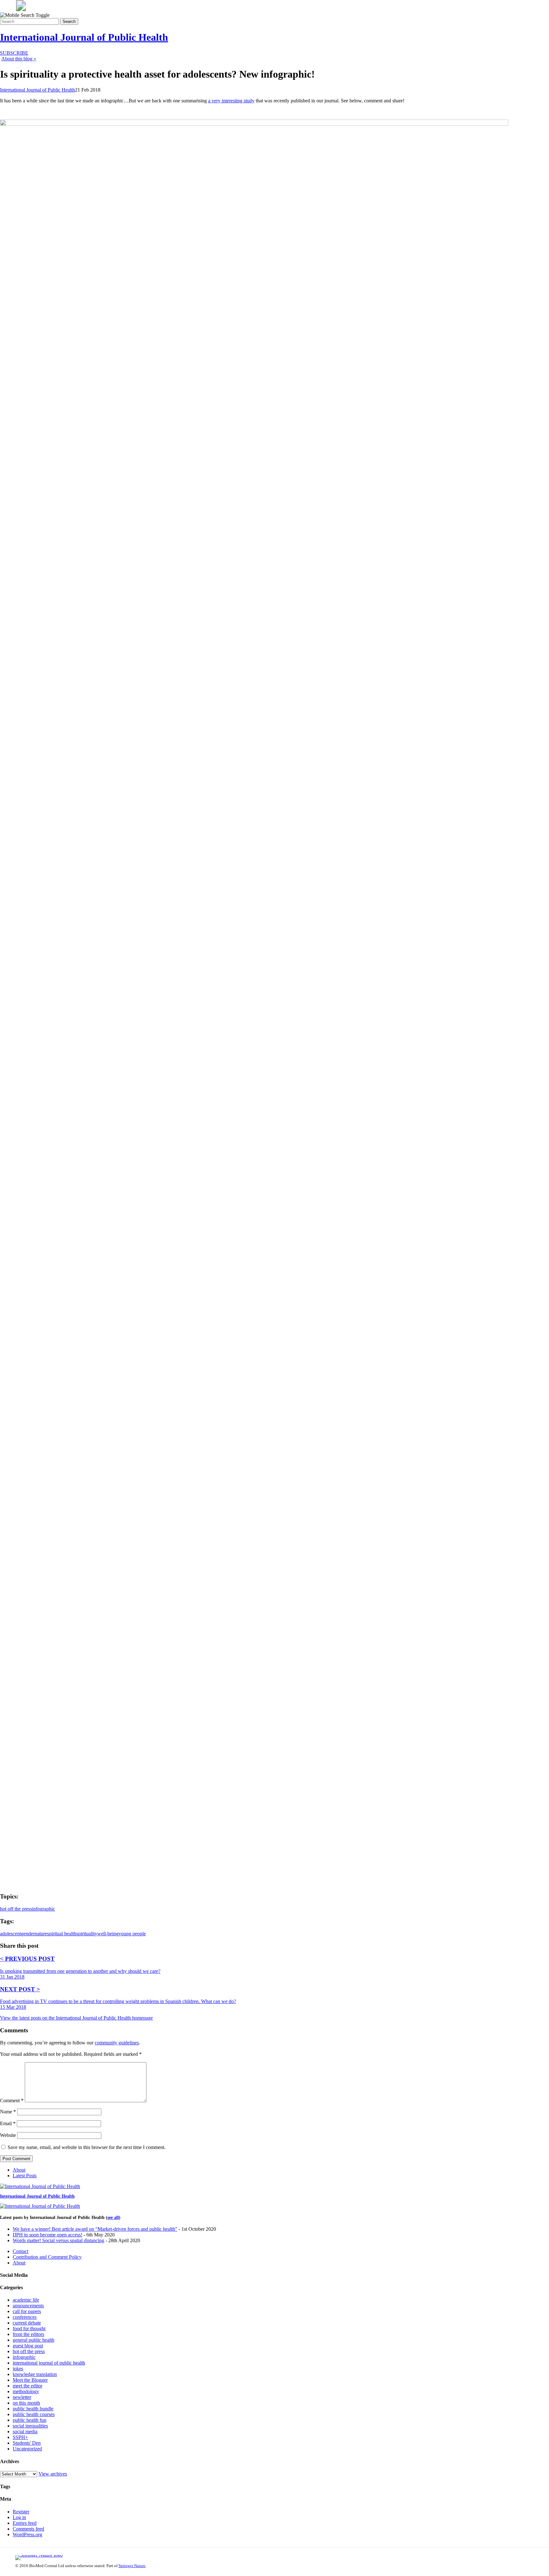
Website (8, 2135)
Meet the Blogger (30, 2380)
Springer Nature (132, 2566)
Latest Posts (25, 2176)
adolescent (10, 1934)
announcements (28, 2306)
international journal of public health (49, 2363)
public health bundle (33, 2409)
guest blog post (28, 2346)
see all (113, 2218)
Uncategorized (27, 2449)
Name (8, 2112)
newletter (22, 2397)
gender (28, 1934)
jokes (18, 2369)
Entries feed (25, 2523)
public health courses (34, 2414)
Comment (12, 2101)
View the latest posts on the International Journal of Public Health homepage (76, 2018)
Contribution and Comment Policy (47, 2257)
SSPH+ (20, 2437)
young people (132, 1934)
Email (8, 2123)
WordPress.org (27, 2535)
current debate (27, 2323)
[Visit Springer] (21, 9)
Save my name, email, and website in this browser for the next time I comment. (87, 2147)
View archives (53, 2474)
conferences (25, 2317)
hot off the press (16, 1909)
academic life (26, 2300)
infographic (44, 1909)
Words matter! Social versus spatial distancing (58, 2240)
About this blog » (19, 59)
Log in (19, 2517)
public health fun (30, 2420)
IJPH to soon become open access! (47, 2235)
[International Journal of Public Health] (40, 2186)
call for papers (27, 2311)
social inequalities (30, 2426)
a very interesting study (231, 101)
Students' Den (27, 2443)
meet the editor (27, 2386)
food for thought (29, 2328)
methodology (26, 2391)
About (19, 2170)
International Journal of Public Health (84, 37)
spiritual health (62, 1934)
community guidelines (117, 2043)
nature (41, 1934)
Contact (20, 2251)
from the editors (28, 2334)
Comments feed (28, 2529)
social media (25, 2431)
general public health (34, 2340)
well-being (108, 1934)
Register (21, 2512)
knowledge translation (35, 2374)
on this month (26, 2403)
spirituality (87, 1934)
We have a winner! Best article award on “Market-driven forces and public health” (95, 2229)
